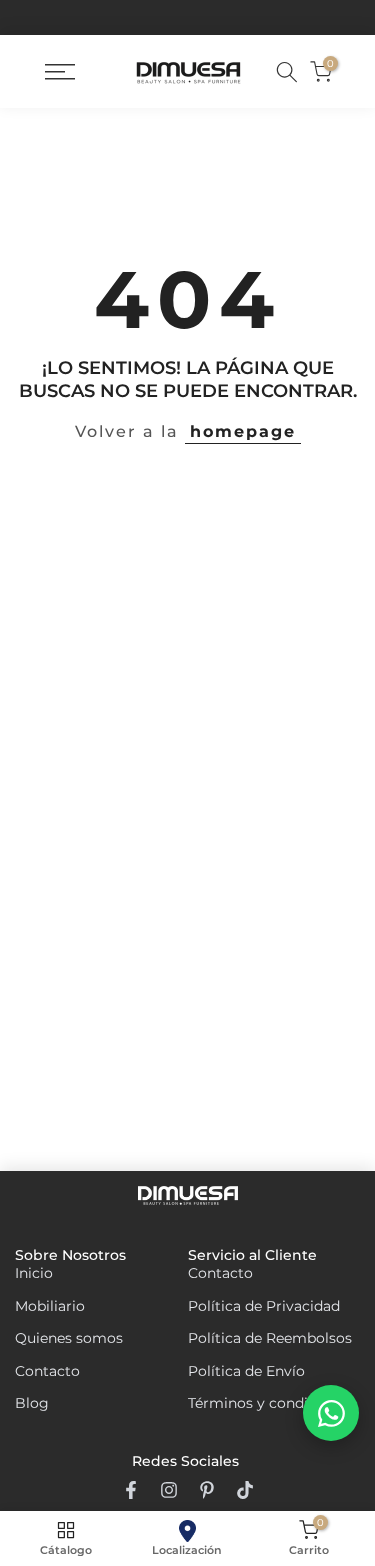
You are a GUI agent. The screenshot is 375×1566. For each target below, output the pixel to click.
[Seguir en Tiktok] (245, 1490)
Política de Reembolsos (270, 1338)
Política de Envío (246, 1371)
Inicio (34, 1273)
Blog (32, 1403)
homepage (243, 431)
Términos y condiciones (270, 1403)
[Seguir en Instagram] (169, 1490)
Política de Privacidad (264, 1306)
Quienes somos (69, 1338)
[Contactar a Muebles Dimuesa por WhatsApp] (331, 1413)
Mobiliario (50, 1306)
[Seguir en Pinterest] (207, 1490)
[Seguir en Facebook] (131, 1490)
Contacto (47, 1371)
